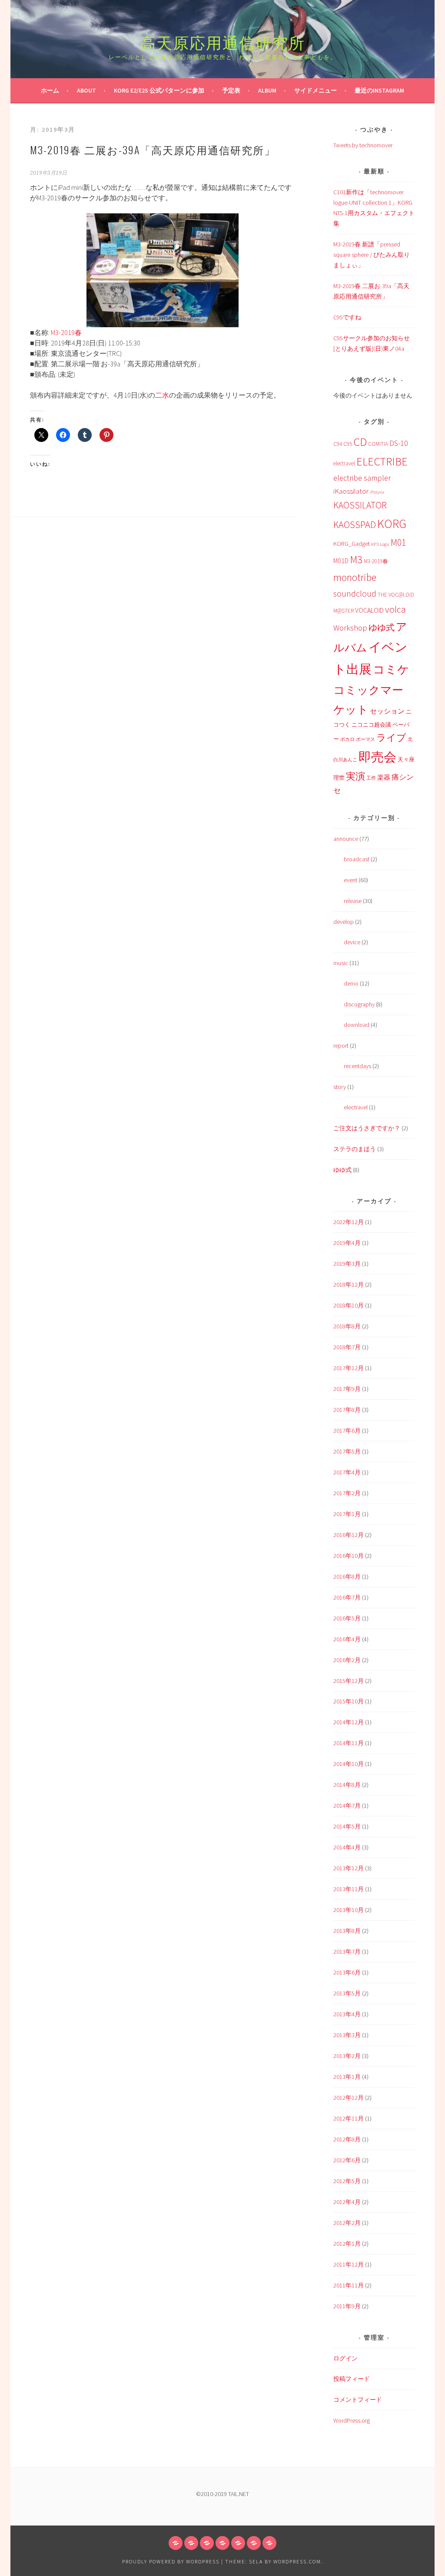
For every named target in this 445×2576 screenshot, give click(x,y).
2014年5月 (347, 1826)
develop (344, 922)
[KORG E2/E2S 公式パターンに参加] (207, 2543)
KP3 (375, 544)
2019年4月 (347, 1243)
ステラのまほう (355, 1149)
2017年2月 (347, 1493)
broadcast (357, 859)
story (340, 1087)
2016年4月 (347, 1639)
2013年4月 (347, 2014)
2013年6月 (347, 1972)
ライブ (391, 738)
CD (360, 442)
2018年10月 (349, 1305)
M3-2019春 (66, 332)
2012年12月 (349, 2098)
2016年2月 (347, 1660)
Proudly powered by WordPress (171, 2561)
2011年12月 (349, 2264)
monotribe (355, 577)
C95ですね (347, 317)
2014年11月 (349, 1743)
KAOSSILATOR (360, 505)
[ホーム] (176, 2543)
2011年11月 (349, 2285)
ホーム (50, 90)
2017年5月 (347, 1451)
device (352, 942)
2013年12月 (349, 1868)
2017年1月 (347, 1514)
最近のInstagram (379, 90)
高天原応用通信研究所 (222, 41)
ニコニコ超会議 (371, 725)
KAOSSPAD (355, 524)
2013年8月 (347, 1931)
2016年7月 (347, 1597)
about (86, 90)
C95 (348, 444)
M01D (341, 561)
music (341, 963)
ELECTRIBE (382, 461)
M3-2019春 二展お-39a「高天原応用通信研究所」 (153, 149)
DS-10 (399, 443)
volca (395, 609)
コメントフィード (358, 2400)
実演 (355, 776)
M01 (398, 543)
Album (267, 90)
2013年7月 (347, 1952)
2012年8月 (347, 2139)
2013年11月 (349, 1889)
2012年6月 (347, 2160)
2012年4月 (347, 2202)
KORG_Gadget (352, 544)
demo (351, 983)
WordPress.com (297, 2561)
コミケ (391, 669)
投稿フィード (352, 2379)
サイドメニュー (315, 90)
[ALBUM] (238, 2543)
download (357, 1025)
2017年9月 (347, 1389)
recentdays (357, 1066)
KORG (392, 524)
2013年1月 (347, 2077)
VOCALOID (369, 610)
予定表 (231, 90)
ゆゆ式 (382, 627)
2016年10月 (349, 1556)
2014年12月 (349, 1722)
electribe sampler (362, 478)
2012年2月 (347, 2223)
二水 (162, 395)
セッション (387, 711)
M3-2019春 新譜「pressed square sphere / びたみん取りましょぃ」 (372, 255)
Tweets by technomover (363, 145)
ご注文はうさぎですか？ (367, 1128)
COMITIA (378, 444)
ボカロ (347, 739)
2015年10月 (349, 1701)
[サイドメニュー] (254, 2543)
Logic (385, 544)
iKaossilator (351, 491)
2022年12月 (349, 1222)
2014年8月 (347, 1785)
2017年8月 (347, 1410)
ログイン (345, 2358)
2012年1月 (347, 2244)
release (353, 901)
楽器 (384, 777)
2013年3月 (347, 2035)
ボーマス (365, 739)
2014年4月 (347, 1847)
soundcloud (355, 593)
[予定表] (222, 2543)
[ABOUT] (191, 2543)
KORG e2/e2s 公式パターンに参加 (159, 90)
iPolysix (377, 492)
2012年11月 (349, 2118)
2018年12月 (349, 1285)
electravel (344, 463)
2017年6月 (347, 1431)
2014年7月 (347, 1806)
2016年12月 (349, 1535)
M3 (356, 559)
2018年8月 (347, 1326)
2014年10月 (349, 1764)
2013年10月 (349, 1910)
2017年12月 (349, 1368)
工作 (371, 778)
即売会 (377, 757)
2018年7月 (347, 1347)
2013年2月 (347, 2056)
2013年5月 (347, 1993)
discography (359, 1004)
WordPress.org (352, 2420)
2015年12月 (349, 1681)
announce (346, 839)
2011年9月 (347, 2306)
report (341, 1046)
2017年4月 (347, 1472)
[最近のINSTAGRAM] (269, 2543)
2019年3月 (347, 1264)
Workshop (350, 628)
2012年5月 (347, 2181)
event (350, 880)
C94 (338, 444)
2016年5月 (347, 1618)
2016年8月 (347, 1577)
